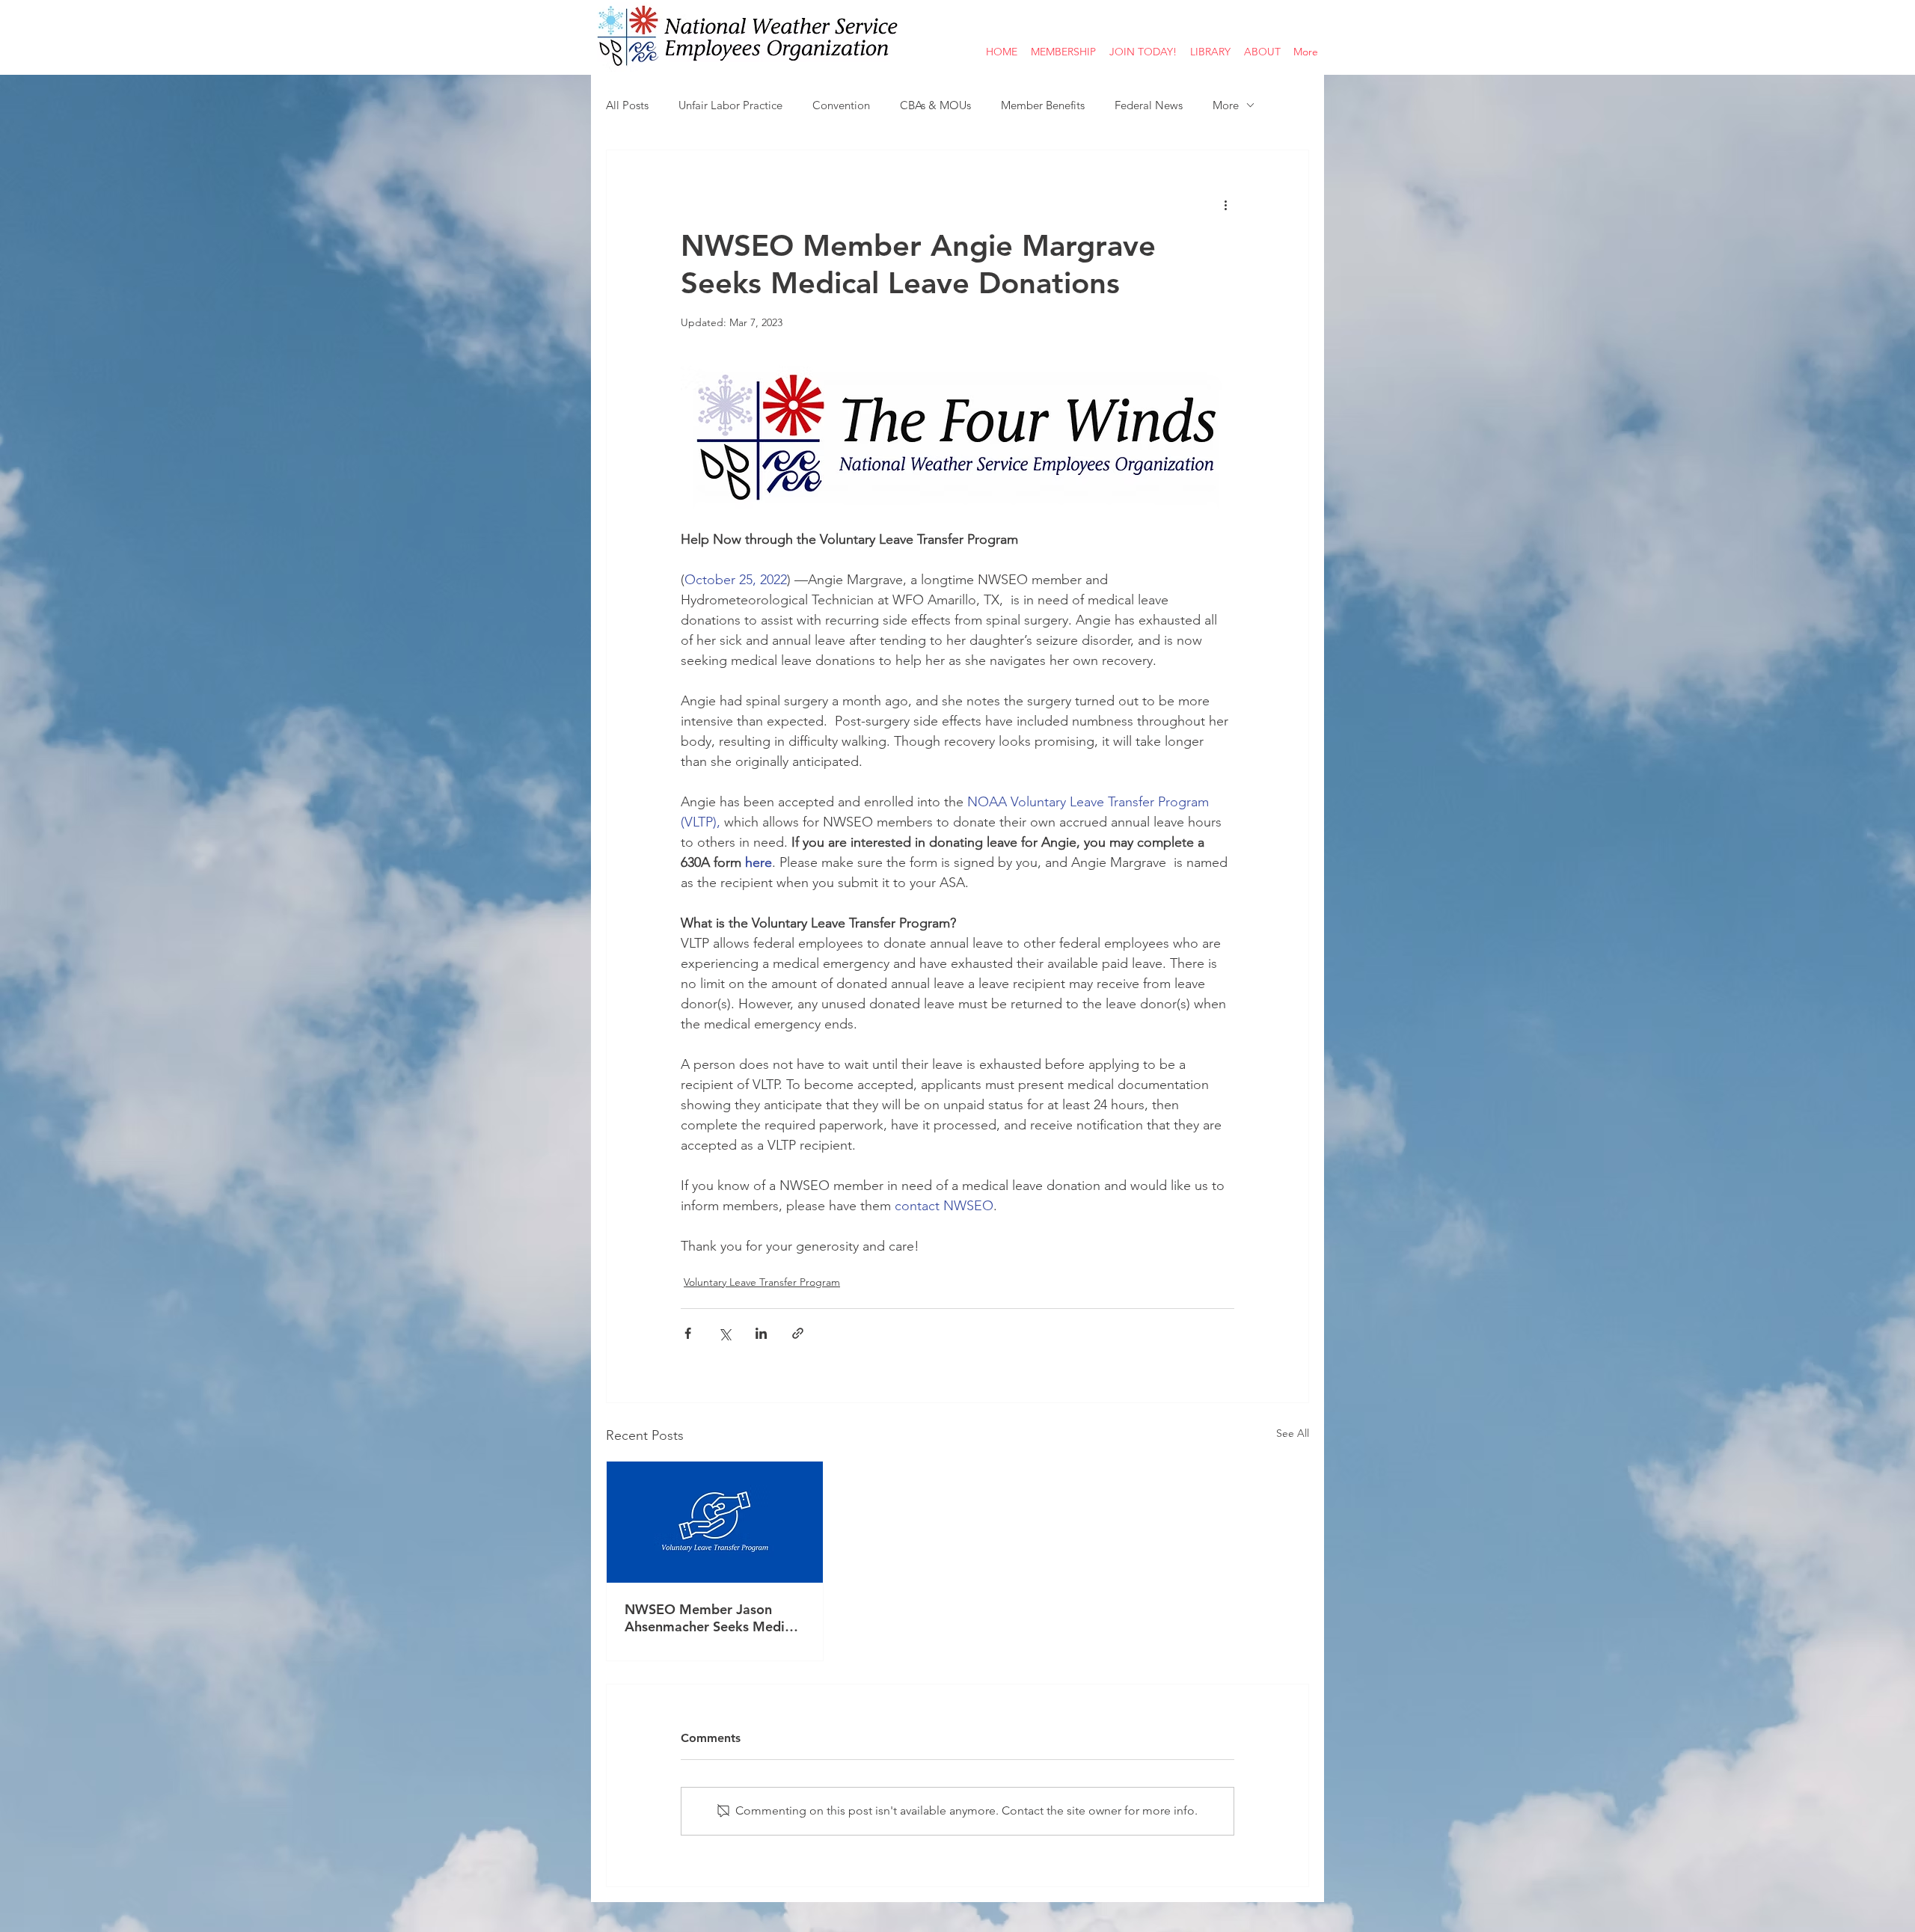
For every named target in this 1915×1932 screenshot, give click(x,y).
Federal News (1149, 105)
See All (1293, 1433)
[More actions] (1225, 204)
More (1226, 105)
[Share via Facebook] (688, 1333)
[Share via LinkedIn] (761, 1333)
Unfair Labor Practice (730, 105)
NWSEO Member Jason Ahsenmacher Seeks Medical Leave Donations (714, 1618)
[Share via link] (798, 1333)
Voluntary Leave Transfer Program (762, 1282)
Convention (841, 105)
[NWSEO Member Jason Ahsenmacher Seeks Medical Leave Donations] (715, 1522)
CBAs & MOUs (935, 105)
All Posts (627, 105)
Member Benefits (1043, 105)
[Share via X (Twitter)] (724, 1333)
